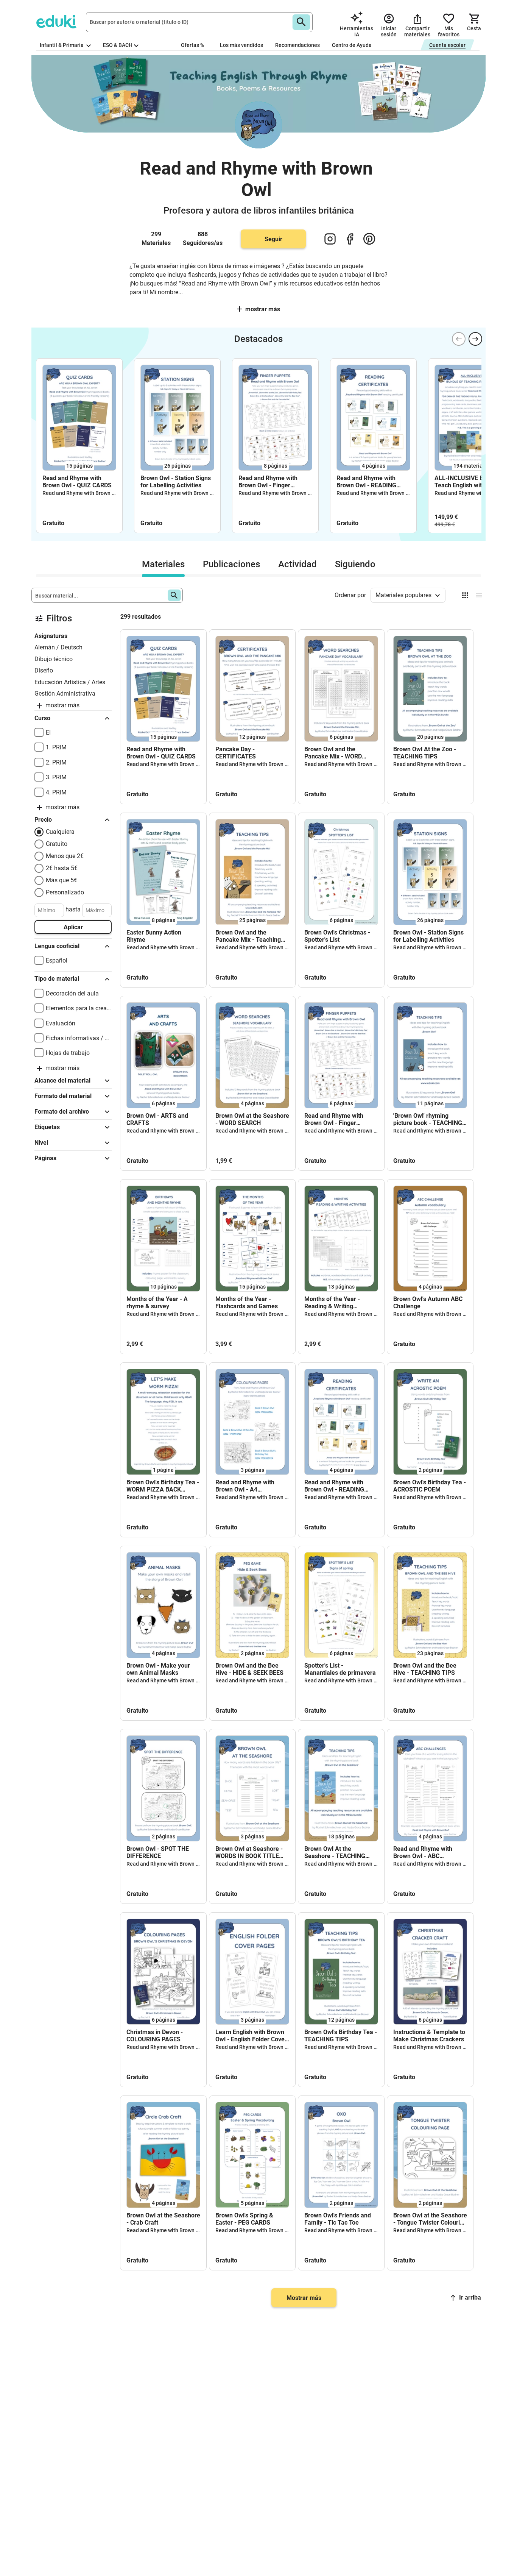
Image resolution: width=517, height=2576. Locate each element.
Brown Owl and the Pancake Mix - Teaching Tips (248, 936)
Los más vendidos (241, 45)
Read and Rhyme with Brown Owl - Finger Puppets (268, 482)
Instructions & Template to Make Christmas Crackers (429, 2036)
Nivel (41, 1143)
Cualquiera (60, 832)
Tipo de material (57, 979)
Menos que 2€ (65, 856)
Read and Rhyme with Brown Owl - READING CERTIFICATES (366, 482)
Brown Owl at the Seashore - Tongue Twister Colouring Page (430, 2219)
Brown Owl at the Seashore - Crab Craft (163, 2219)
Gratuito (57, 844)
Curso (42, 718)
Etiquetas (47, 1127)
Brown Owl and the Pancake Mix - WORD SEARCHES (333, 753)
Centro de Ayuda (352, 45)
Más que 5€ (62, 880)
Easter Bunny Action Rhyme (154, 936)
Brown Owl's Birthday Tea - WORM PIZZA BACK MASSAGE (163, 1486)
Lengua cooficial (57, 946)
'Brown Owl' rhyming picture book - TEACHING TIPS (428, 1119)
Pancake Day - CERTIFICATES (236, 753)
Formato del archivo (62, 1112)
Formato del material (63, 1096)
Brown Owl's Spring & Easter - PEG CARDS (244, 2219)
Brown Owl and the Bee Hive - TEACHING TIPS (425, 1669)
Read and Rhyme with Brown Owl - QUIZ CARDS (77, 482)
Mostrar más (304, 2298)
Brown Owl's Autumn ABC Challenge (428, 1303)
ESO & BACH (118, 45)
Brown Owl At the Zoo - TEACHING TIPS (425, 753)
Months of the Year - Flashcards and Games (247, 1303)
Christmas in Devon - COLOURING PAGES (155, 2036)
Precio (43, 820)
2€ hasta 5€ (62, 868)
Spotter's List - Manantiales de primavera (340, 1669)
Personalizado (65, 892)
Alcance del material (62, 1080)
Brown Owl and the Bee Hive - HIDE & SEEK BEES (249, 1669)
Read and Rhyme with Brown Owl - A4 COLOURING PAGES (245, 1486)
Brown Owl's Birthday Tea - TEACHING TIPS (341, 2036)
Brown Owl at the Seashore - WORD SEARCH (252, 1119)
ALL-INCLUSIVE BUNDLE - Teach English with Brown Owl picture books (470, 482)
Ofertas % (192, 45)
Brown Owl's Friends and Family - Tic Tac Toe (338, 2219)
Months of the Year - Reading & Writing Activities (332, 1303)
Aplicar (73, 927)
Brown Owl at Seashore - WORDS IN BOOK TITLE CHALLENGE (249, 1852)
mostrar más (263, 309)
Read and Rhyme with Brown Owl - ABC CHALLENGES (423, 1852)
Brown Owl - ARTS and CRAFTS (157, 1119)
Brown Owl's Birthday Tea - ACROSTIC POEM (430, 1486)
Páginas (45, 1158)
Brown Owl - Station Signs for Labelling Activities (176, 482)
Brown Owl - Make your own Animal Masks (158, 1669)
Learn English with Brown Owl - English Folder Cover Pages (251, 2036)
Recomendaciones (297, 45)
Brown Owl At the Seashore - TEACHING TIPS (335, 1852)
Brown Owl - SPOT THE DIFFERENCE (158, 1852)
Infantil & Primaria (62, 45)
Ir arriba (470, 2297)
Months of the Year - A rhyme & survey (157, 1303)
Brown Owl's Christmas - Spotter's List (337, 936)
